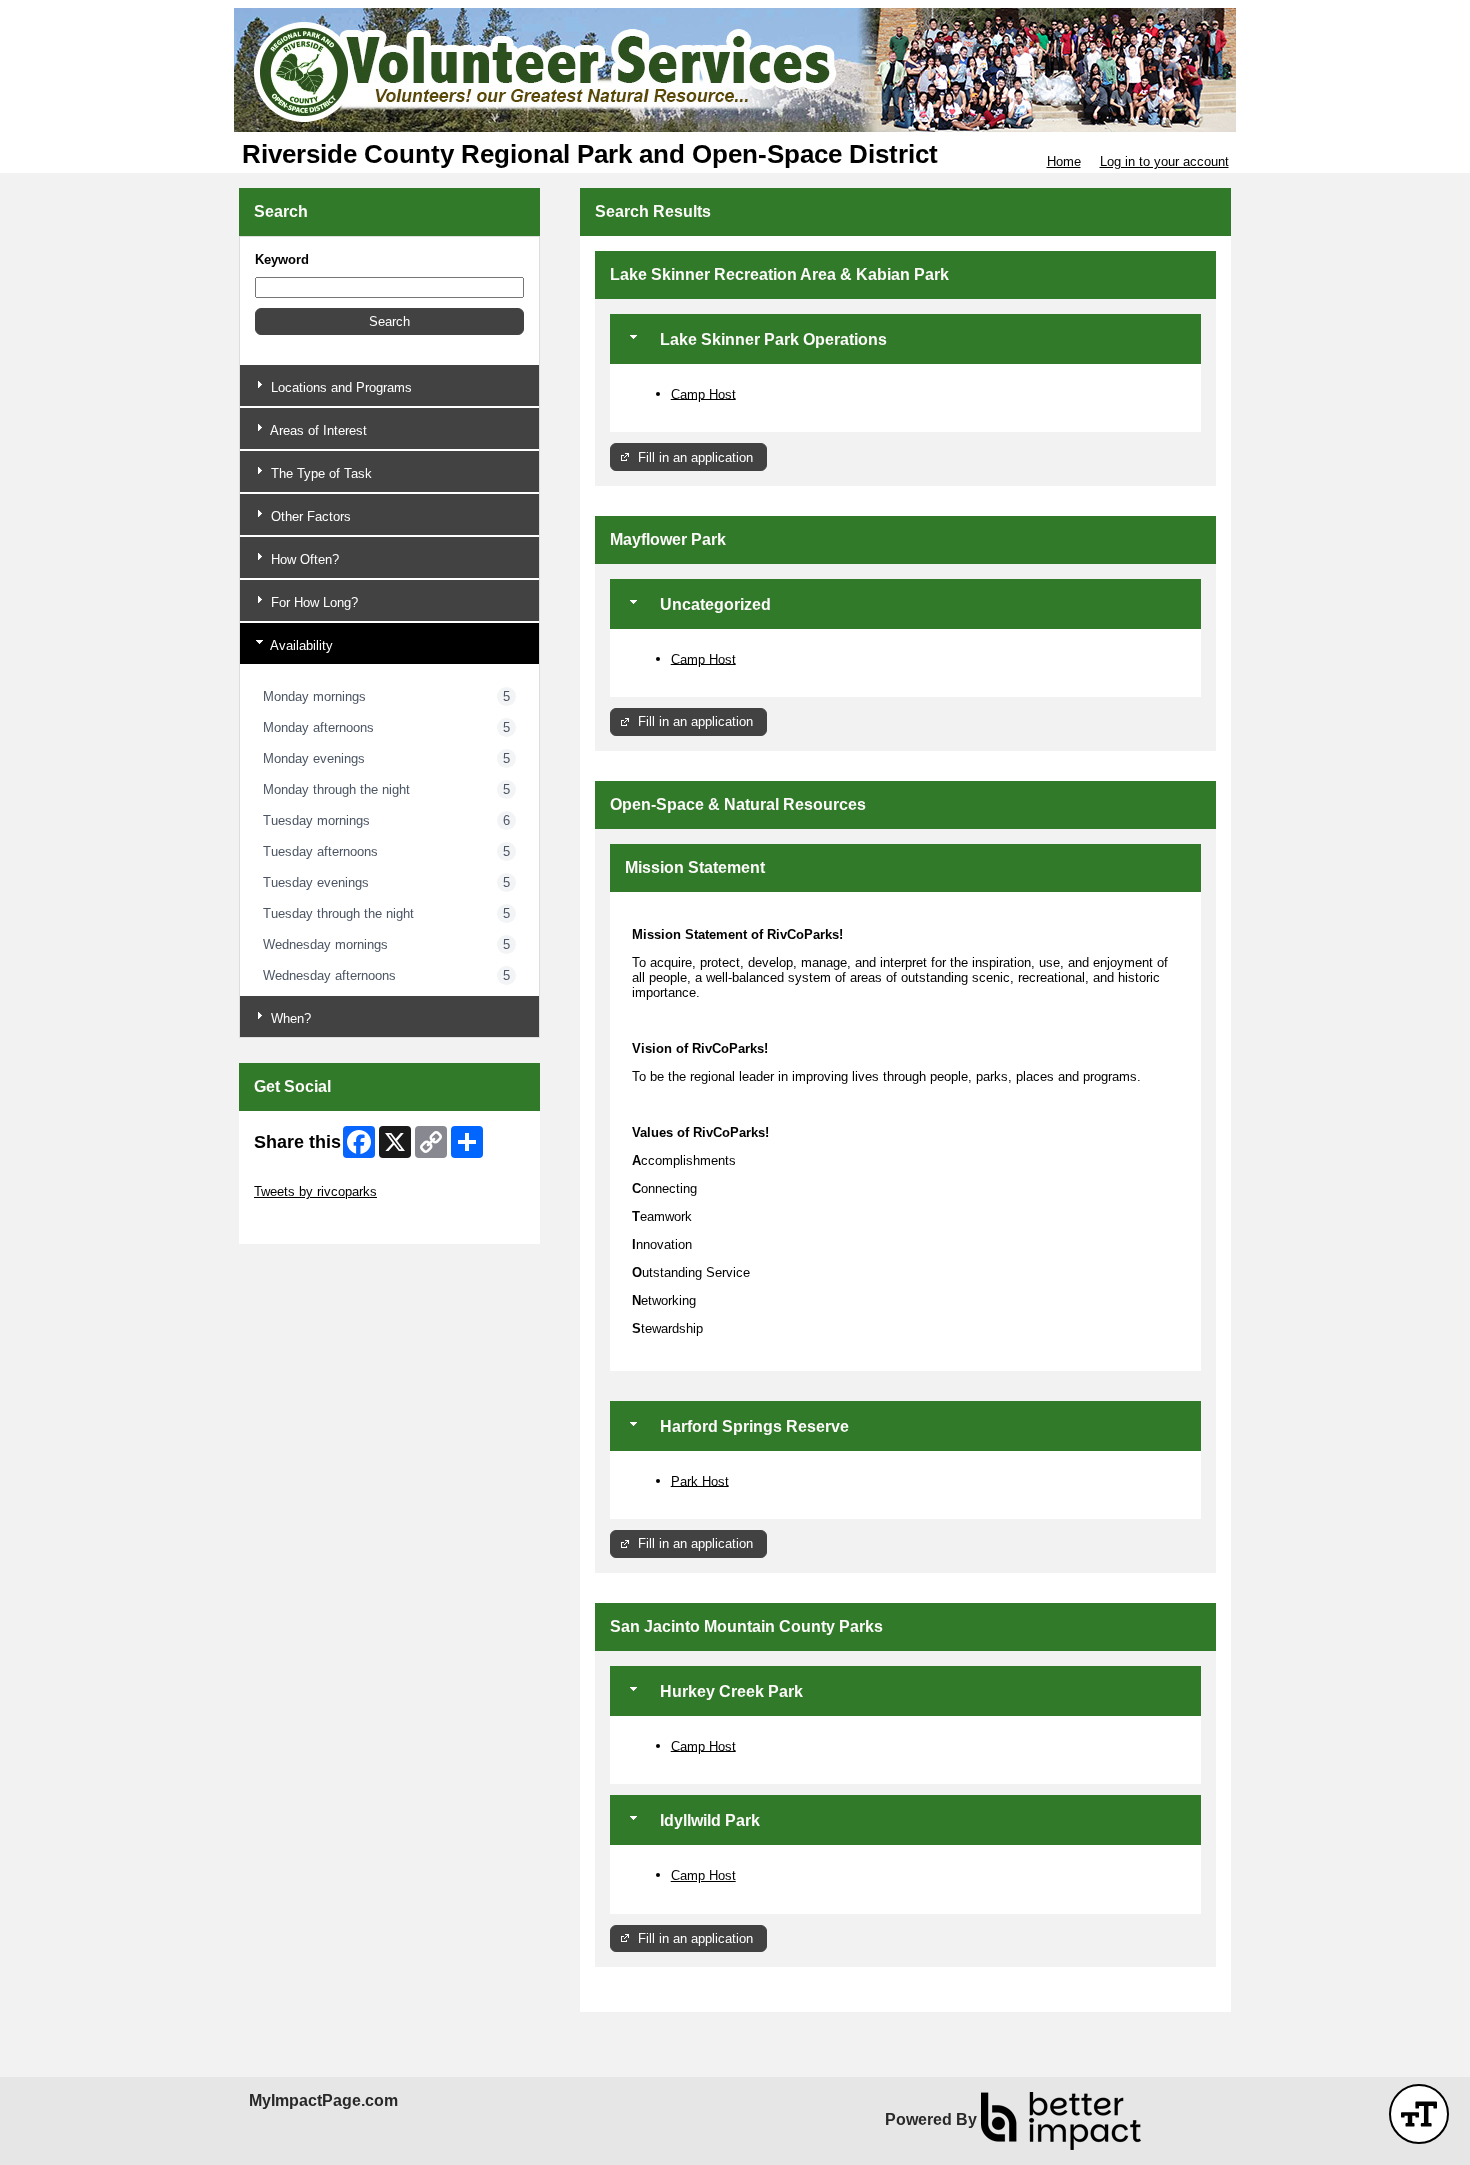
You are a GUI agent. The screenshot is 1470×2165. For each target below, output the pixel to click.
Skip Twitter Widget (310, 1176)
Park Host (700, 1480)
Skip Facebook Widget (319, 1221)
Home (1064, 161)
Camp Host (703, 393)
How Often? (303, 559)
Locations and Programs (339, 387)
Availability (300, 645)
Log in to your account (1164, 161)
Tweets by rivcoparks (315, 1191)
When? (289, 1018)
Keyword (282, 259)
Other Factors (309, 516)
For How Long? (312, 602)
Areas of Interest (317, 430)
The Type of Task (319, 473)
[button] (389, 321)
